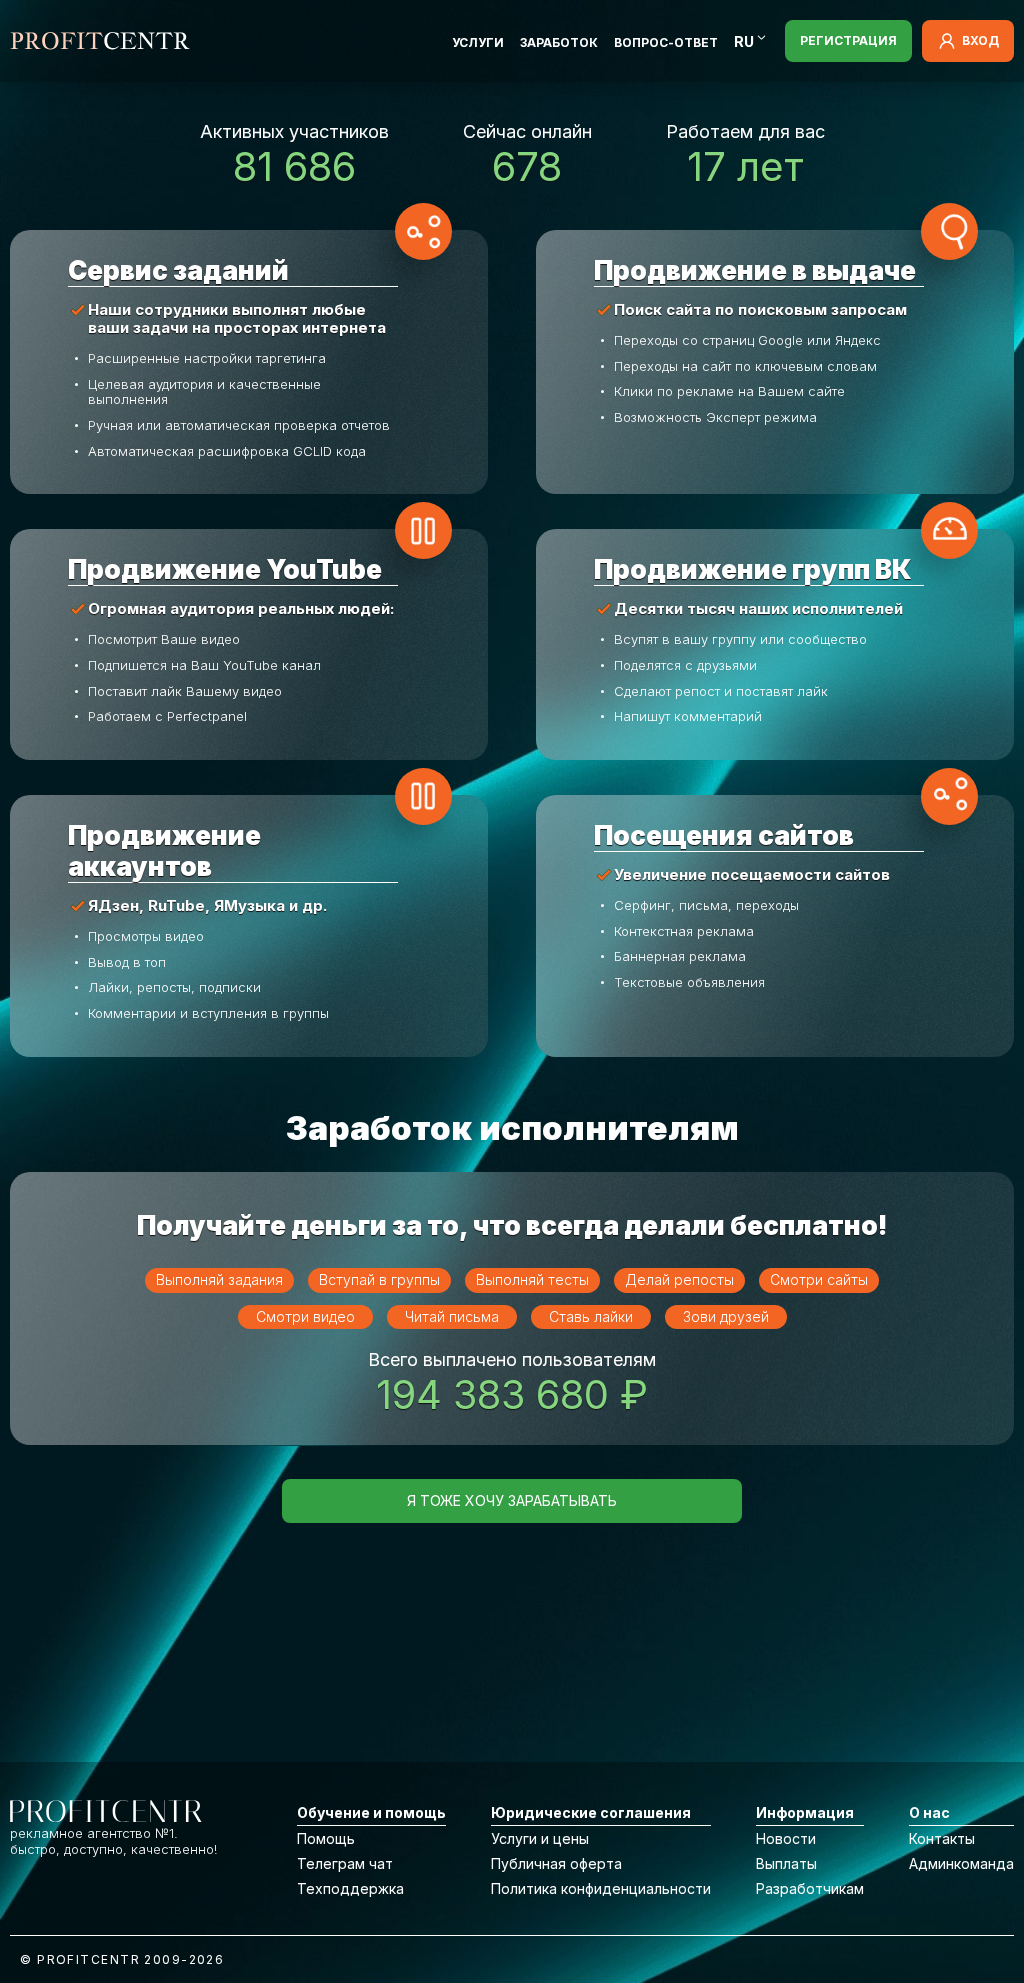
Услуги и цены (540, 1838)
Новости (786, 1838)
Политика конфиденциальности (601, 1888)
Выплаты (786, 1863)
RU (744, 41)
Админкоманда (961, 1863)
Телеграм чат (345, 1863)
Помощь (326, 1838)
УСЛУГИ (478, 42)
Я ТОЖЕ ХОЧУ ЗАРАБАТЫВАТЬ (512, 1500)
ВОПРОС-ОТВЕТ (666, 42)
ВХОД (980, 40)
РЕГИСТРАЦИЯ (848, 40)
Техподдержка (350, 1888)
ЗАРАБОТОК (559, 42)
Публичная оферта (556, 1863)
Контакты (942, 1838)
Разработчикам (810, 1888)
